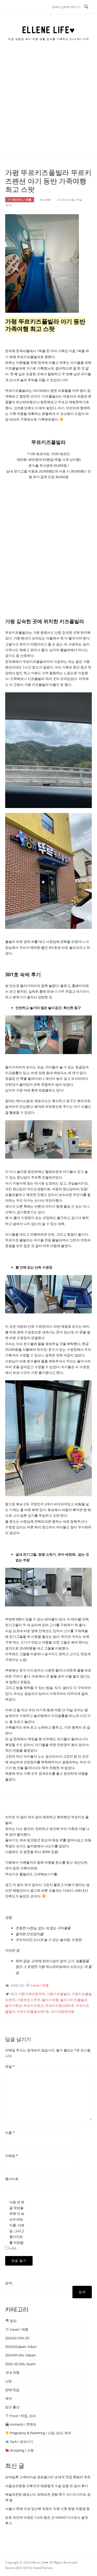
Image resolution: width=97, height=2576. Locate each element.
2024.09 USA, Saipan (20, 2355)
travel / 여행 (21, 200)
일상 (13, 2321)
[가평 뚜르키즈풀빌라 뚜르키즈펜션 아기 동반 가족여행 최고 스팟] (42, 263)
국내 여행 (12, 2372)
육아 (9, 2398)
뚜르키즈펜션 (34, 2006)
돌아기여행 (50, 2000)
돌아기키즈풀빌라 (74, 2000)
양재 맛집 (12, 2390)
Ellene (46, 200)
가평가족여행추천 (32, 1994)
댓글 (10, 2066)
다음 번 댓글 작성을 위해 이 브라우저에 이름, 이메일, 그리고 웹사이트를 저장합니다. (17, 2225)
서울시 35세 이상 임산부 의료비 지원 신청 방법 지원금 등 (47, 2509)
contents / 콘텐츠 (23, 2424)
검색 (9, 2283)
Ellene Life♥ (49, 30)
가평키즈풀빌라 (58, 1994)
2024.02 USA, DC (17, 2338)
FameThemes (43, 2568)
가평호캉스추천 (29, 2000)
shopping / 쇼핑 (21, 2450)
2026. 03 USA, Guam (20, 2364)
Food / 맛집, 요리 (22, 2416)
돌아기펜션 (14, 2006)
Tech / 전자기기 (21, 2442)
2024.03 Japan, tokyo (21, 2347)
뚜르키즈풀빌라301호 (33, 2011)
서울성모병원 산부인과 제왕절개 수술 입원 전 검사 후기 (47, 2486)
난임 (9, 2381)
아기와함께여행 (62, 2011)
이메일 (12, 2156)
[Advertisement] (48, 105)
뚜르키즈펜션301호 (60, 2006)
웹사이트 (12, 2179)
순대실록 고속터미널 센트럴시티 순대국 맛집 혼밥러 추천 (48, 2477)
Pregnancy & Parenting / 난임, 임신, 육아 (40, 2433)
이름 (10, 2133)
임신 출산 (12, 2407)
